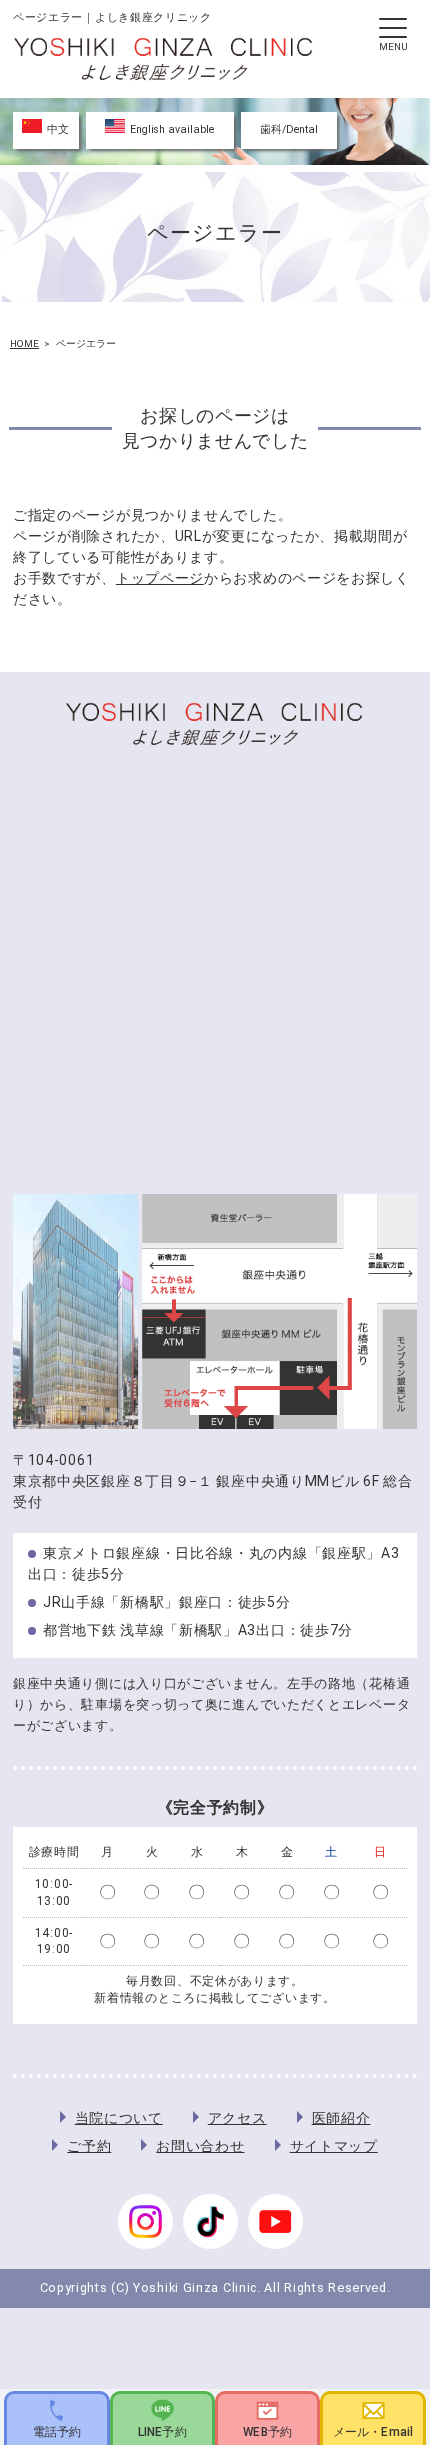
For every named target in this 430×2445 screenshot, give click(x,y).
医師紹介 (341, 2118)
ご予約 (89, 2146)
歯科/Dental (289, 129)
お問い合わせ (200, 2146)
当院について (119, 2118)
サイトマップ (334, 2146)
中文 (58, 129)
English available (172, 129)
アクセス (237, 2118)
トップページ (160, 578)
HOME (24, 343)
